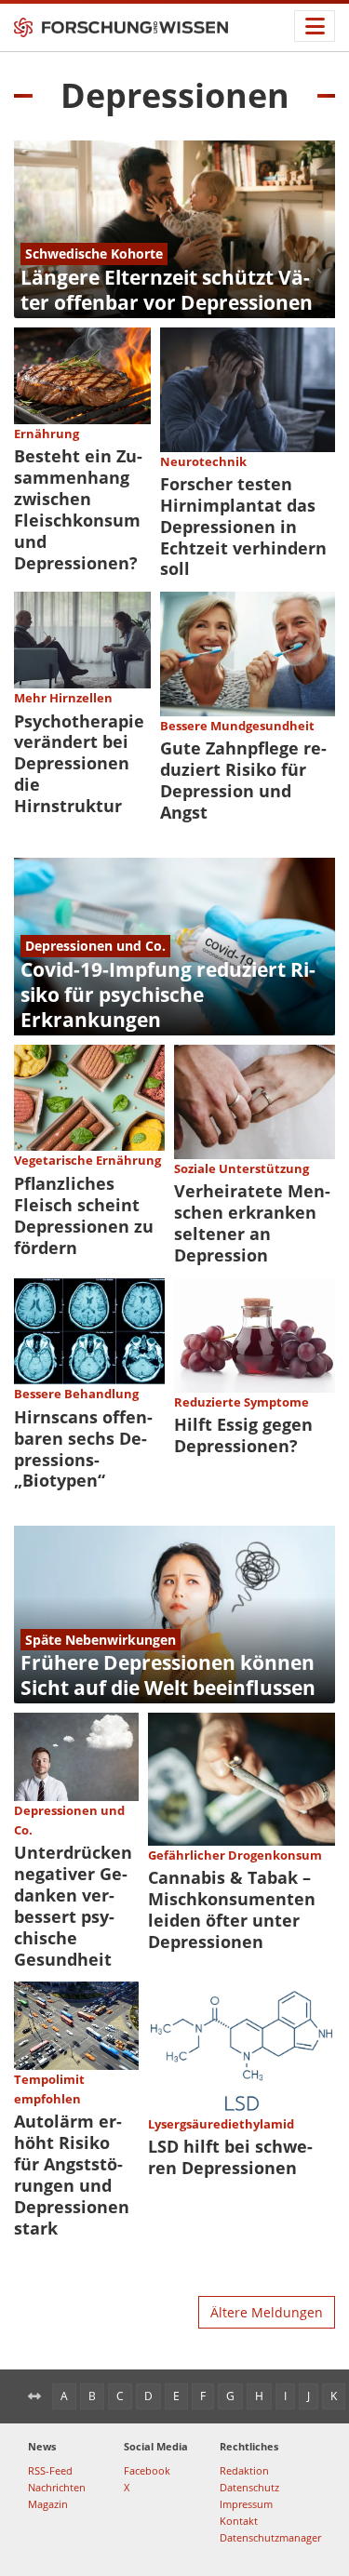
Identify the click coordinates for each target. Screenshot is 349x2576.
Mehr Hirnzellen (63, 698)
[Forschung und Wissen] (121, 28)
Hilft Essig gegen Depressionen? (243, 1435)
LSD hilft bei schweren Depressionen (230, 2157)
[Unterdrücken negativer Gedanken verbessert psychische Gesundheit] (76, 1757)
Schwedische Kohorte (94, 254)
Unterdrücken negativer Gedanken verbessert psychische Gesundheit (73, 1905)
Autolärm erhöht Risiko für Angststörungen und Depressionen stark (72, 2174)
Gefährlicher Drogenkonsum (235, 1855)
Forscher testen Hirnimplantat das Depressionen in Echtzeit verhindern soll (243, 526)
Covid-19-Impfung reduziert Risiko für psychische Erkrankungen (168, 994)
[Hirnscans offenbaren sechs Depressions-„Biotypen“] (89, 1331)
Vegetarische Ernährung (87, 1160)
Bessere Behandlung (76, 1394)
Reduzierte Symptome (242, 1402)
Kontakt (239, 2521)
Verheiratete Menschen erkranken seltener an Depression (252, 1223)
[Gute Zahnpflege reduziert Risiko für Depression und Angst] (248, 654)
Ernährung (47, 434)
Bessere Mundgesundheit (237, 726)
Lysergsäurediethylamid (221, 2124)
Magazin (48, 2504)
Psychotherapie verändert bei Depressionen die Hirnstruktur (79, 763)
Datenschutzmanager (270, 2537)
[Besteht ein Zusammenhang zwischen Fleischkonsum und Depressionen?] (82, 376)
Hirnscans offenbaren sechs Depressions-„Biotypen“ (83, 1449)
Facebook (147, 2470)
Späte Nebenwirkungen (101, 1640)
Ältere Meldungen (267, 2312)
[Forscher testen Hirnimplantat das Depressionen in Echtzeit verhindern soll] (248, 390)
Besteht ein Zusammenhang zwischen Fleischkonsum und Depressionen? (78, 509)
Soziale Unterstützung (242, 1168)
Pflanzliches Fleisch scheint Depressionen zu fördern (84, 1215)
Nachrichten (57, 2487)
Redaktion (244, 2470)
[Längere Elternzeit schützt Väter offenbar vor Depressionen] (174, 229)
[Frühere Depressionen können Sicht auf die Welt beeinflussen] (174, 1615)
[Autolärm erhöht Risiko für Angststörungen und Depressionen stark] (76, 2026)
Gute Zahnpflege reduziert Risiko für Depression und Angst (243, 780)
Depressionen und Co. (95, 946)
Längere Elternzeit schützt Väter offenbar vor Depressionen (167, 290)
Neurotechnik (203, 461)
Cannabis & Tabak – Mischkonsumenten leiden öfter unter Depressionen (232, 1909)
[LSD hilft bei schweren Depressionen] (242, 2048)
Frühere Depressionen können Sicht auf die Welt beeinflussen (168, 1675)
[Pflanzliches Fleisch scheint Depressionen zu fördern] (89, 1098)
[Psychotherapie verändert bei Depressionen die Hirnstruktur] (82, 640)
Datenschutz (249, 2487)
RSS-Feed (50, 2470)
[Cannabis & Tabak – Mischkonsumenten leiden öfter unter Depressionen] (242, 1779)
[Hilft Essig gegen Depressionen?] (255, 1335)
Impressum (246, 2504)
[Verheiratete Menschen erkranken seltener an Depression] (255, 1102)
